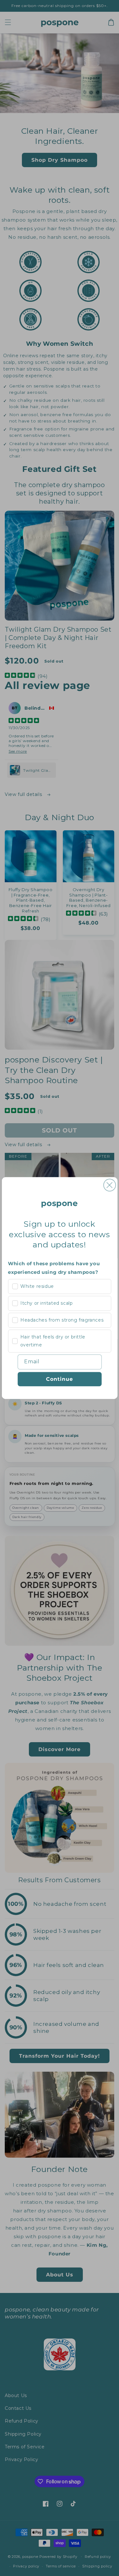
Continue (60, 1379)
